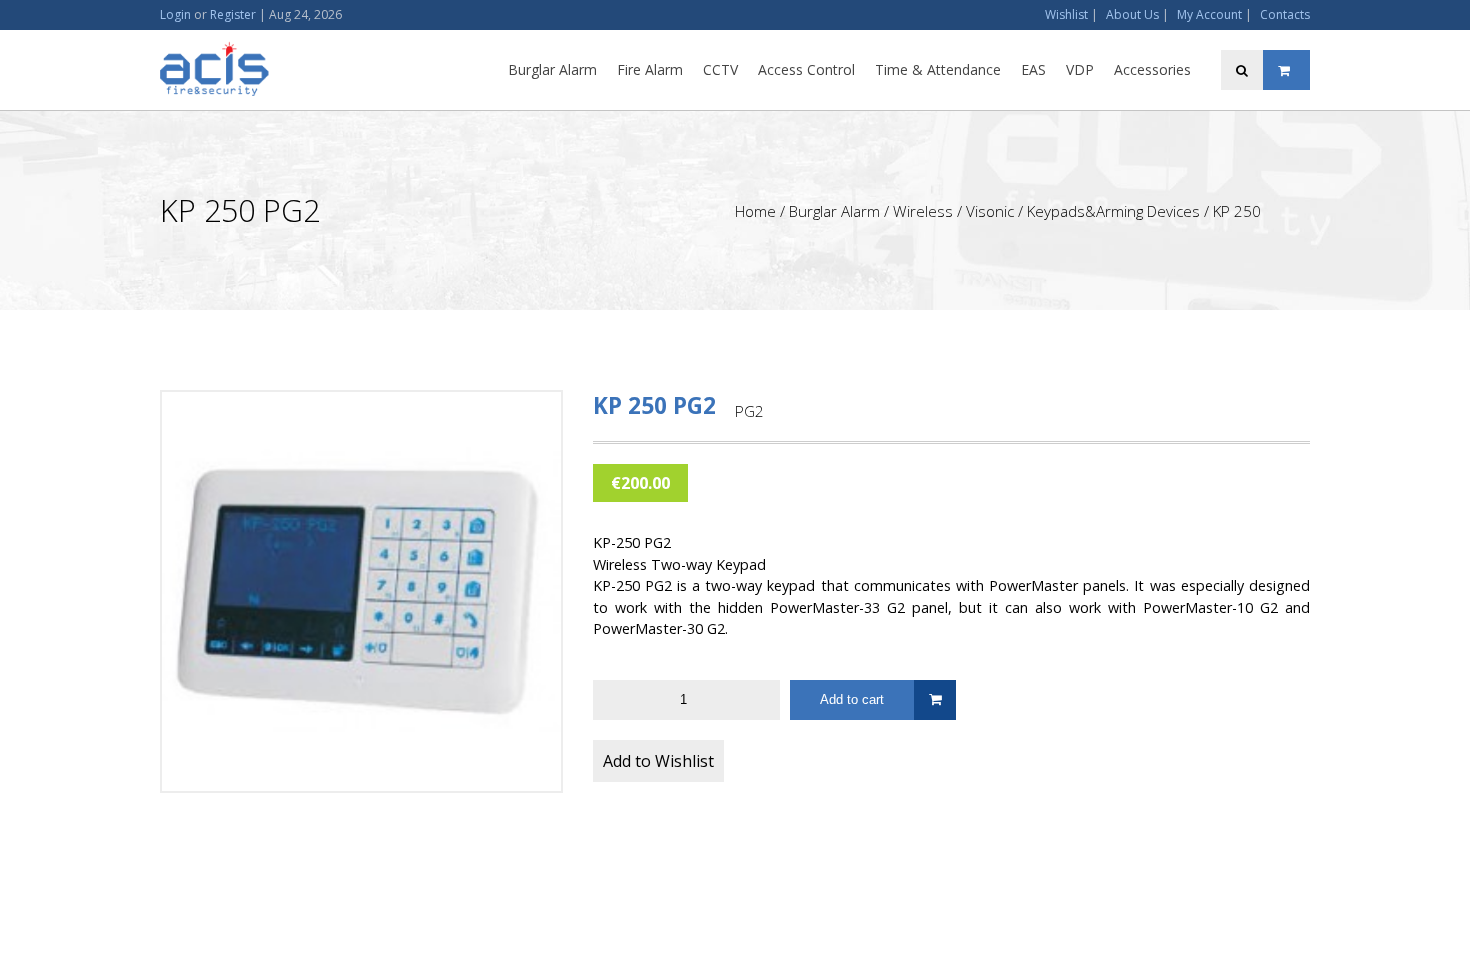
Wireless (923, 211)
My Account (1209, 14)
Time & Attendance (938, 69)
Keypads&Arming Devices (1113, 211)
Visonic (990, 211)
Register (233, 14)
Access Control (806, 69)
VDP (1080, 69)
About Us (1132, 14)
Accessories (1152, 69)
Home (755, 211)
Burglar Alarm (552, 69)
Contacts (1285, 14)
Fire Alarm (650, 69)
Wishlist (1066, 14)
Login (175, 14)
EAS (1033, 69)
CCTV (720, 69)
